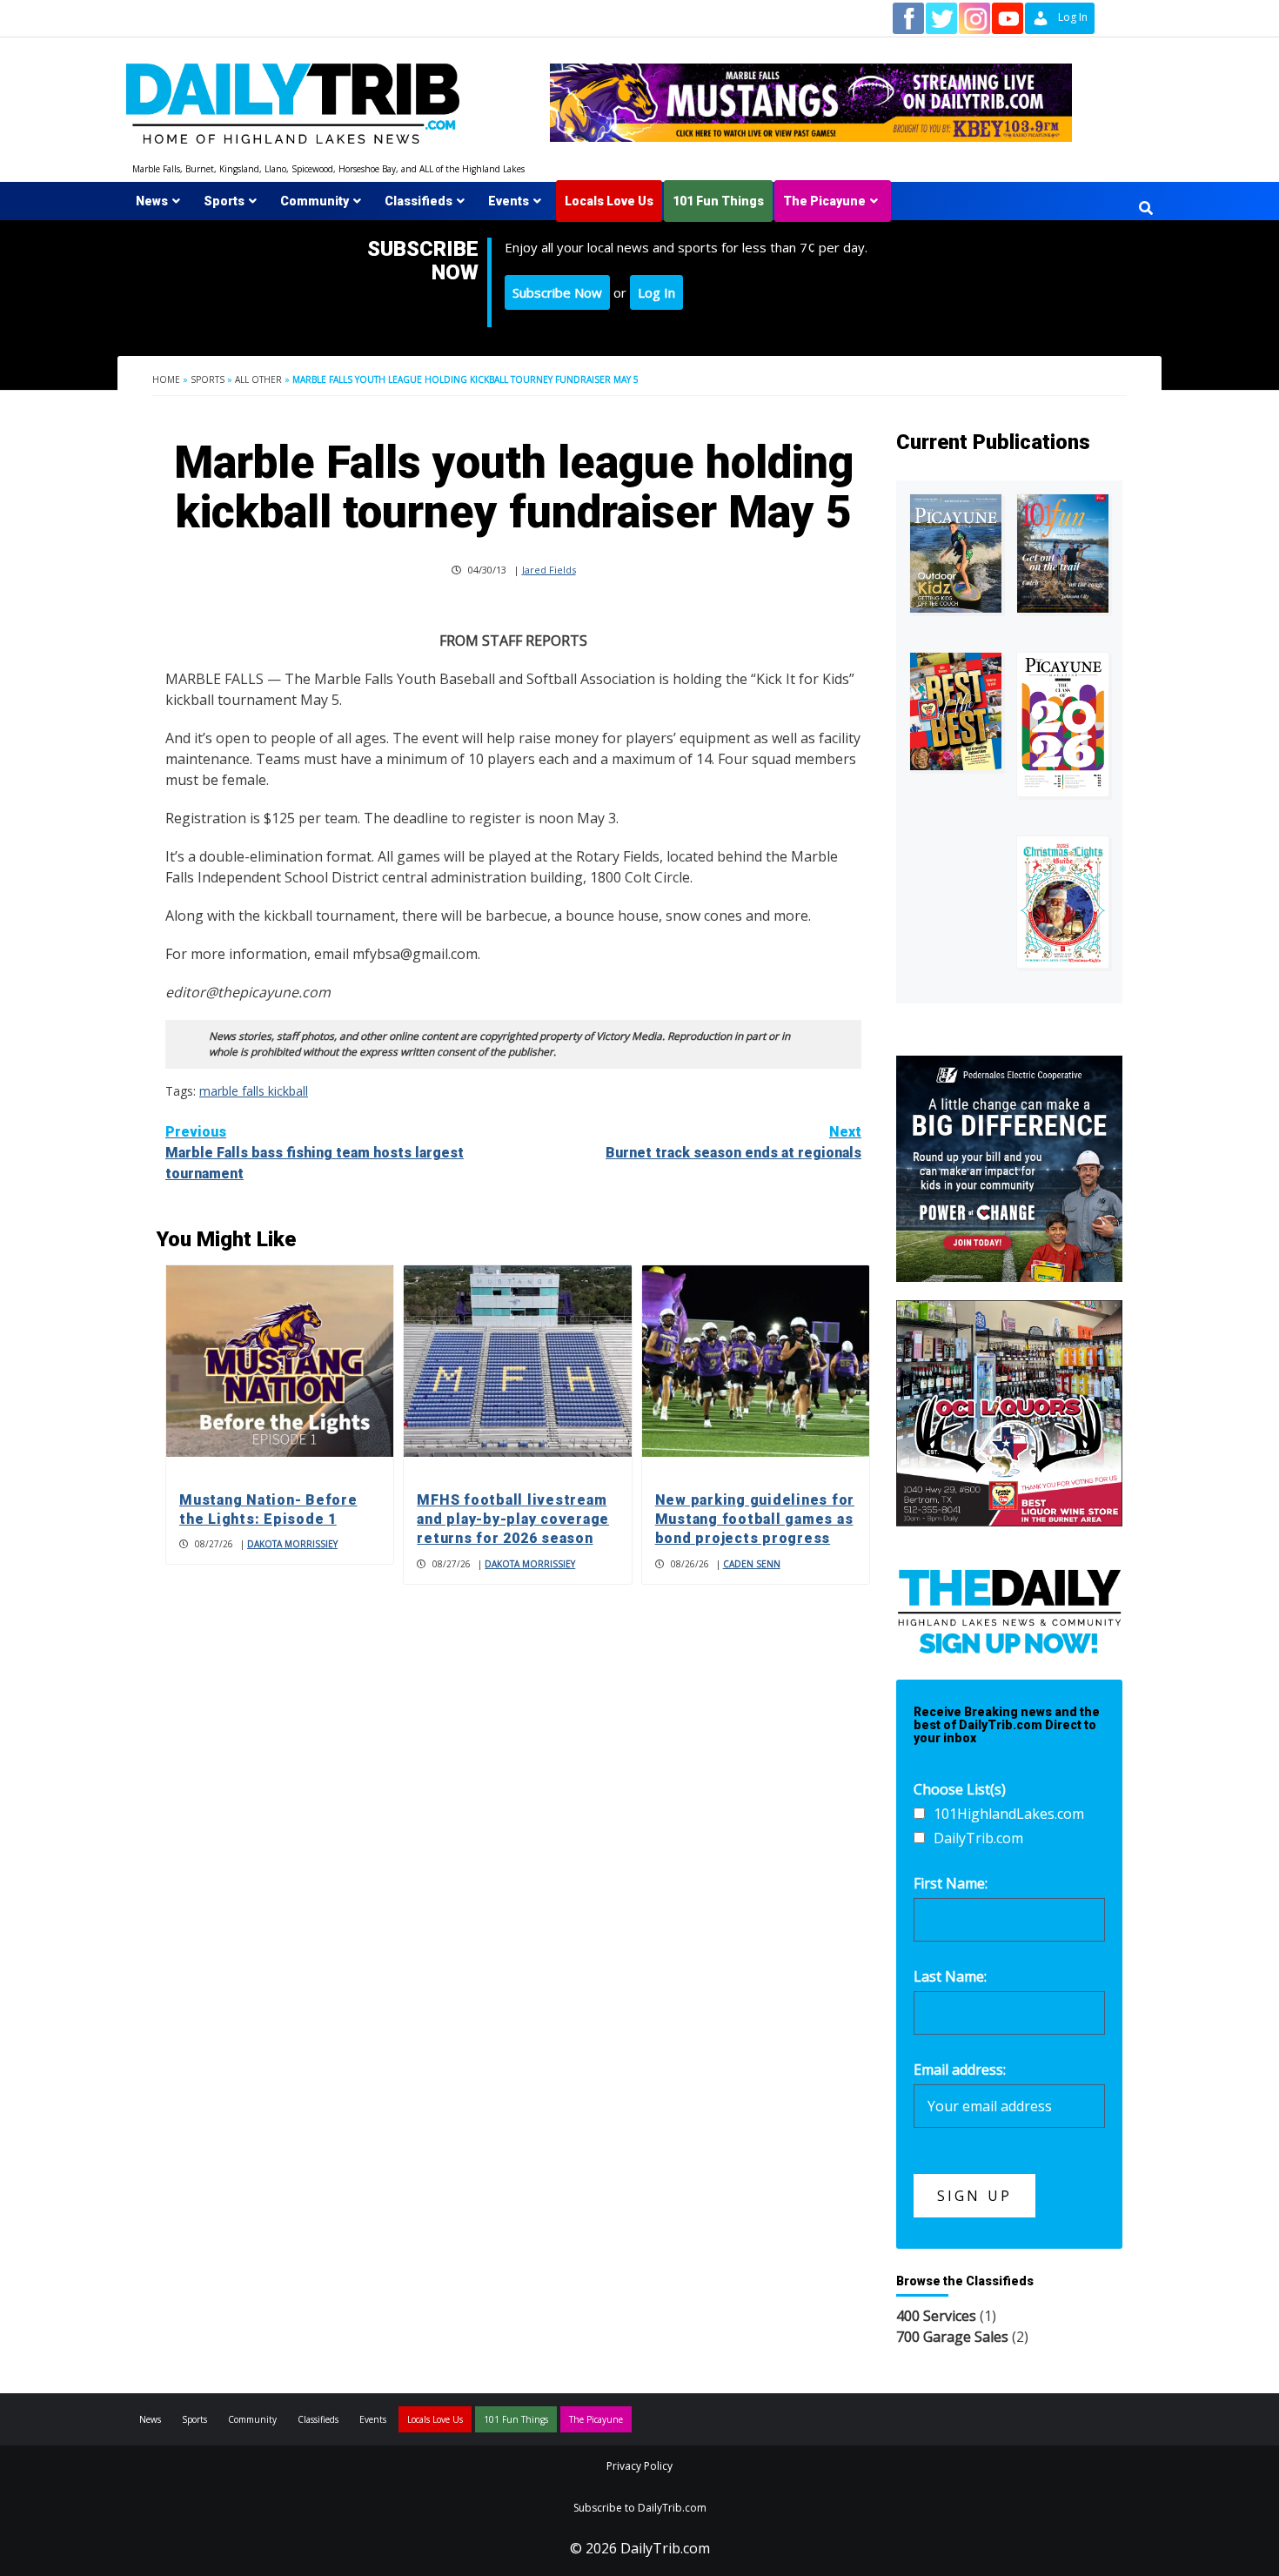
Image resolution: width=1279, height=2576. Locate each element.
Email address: (960, 2070)
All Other (258, 379)
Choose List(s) (960, 1789)
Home (166, 379)
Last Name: (950, 1976)
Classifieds (419, 201)
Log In (656, 292)
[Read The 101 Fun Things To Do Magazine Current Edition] (1063, 554)
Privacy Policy (639, 2466)
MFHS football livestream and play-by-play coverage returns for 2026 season (513, 1519)
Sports (224, 201)
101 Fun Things (718, 201)
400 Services (936, 2316)
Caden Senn (752, 1564)
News (152, 201)
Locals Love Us (609, 201)
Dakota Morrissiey (292, 1544)
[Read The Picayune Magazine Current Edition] (956, 554)
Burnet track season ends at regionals (733, 1142)
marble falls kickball (254, 1091)
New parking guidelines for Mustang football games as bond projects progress (755, 1519)
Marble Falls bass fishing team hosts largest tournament (315, 1153)
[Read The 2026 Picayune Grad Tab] (1063, 724)
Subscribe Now (557, 292)
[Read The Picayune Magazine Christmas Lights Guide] (1063, 902)
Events (509, 201)
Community (315, 201)
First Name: (951, 1883)
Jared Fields (549, 570)
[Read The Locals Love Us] (956, 711)
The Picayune (824, 201)
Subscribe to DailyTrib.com (640, 2508)
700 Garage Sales (952, 2337)
